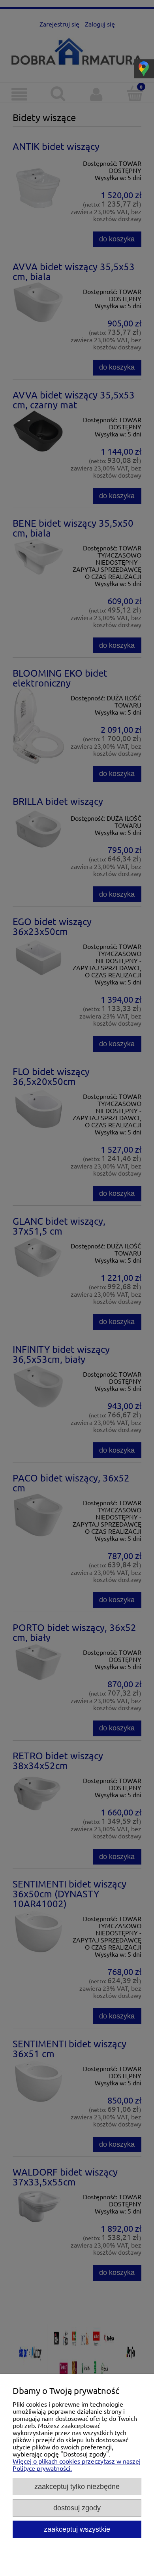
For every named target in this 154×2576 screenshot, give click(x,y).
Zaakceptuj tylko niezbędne (77, 2486)
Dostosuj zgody (77, 2508)
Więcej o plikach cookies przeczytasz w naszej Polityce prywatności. (77, 2464)
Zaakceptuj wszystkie (77, 2529)
